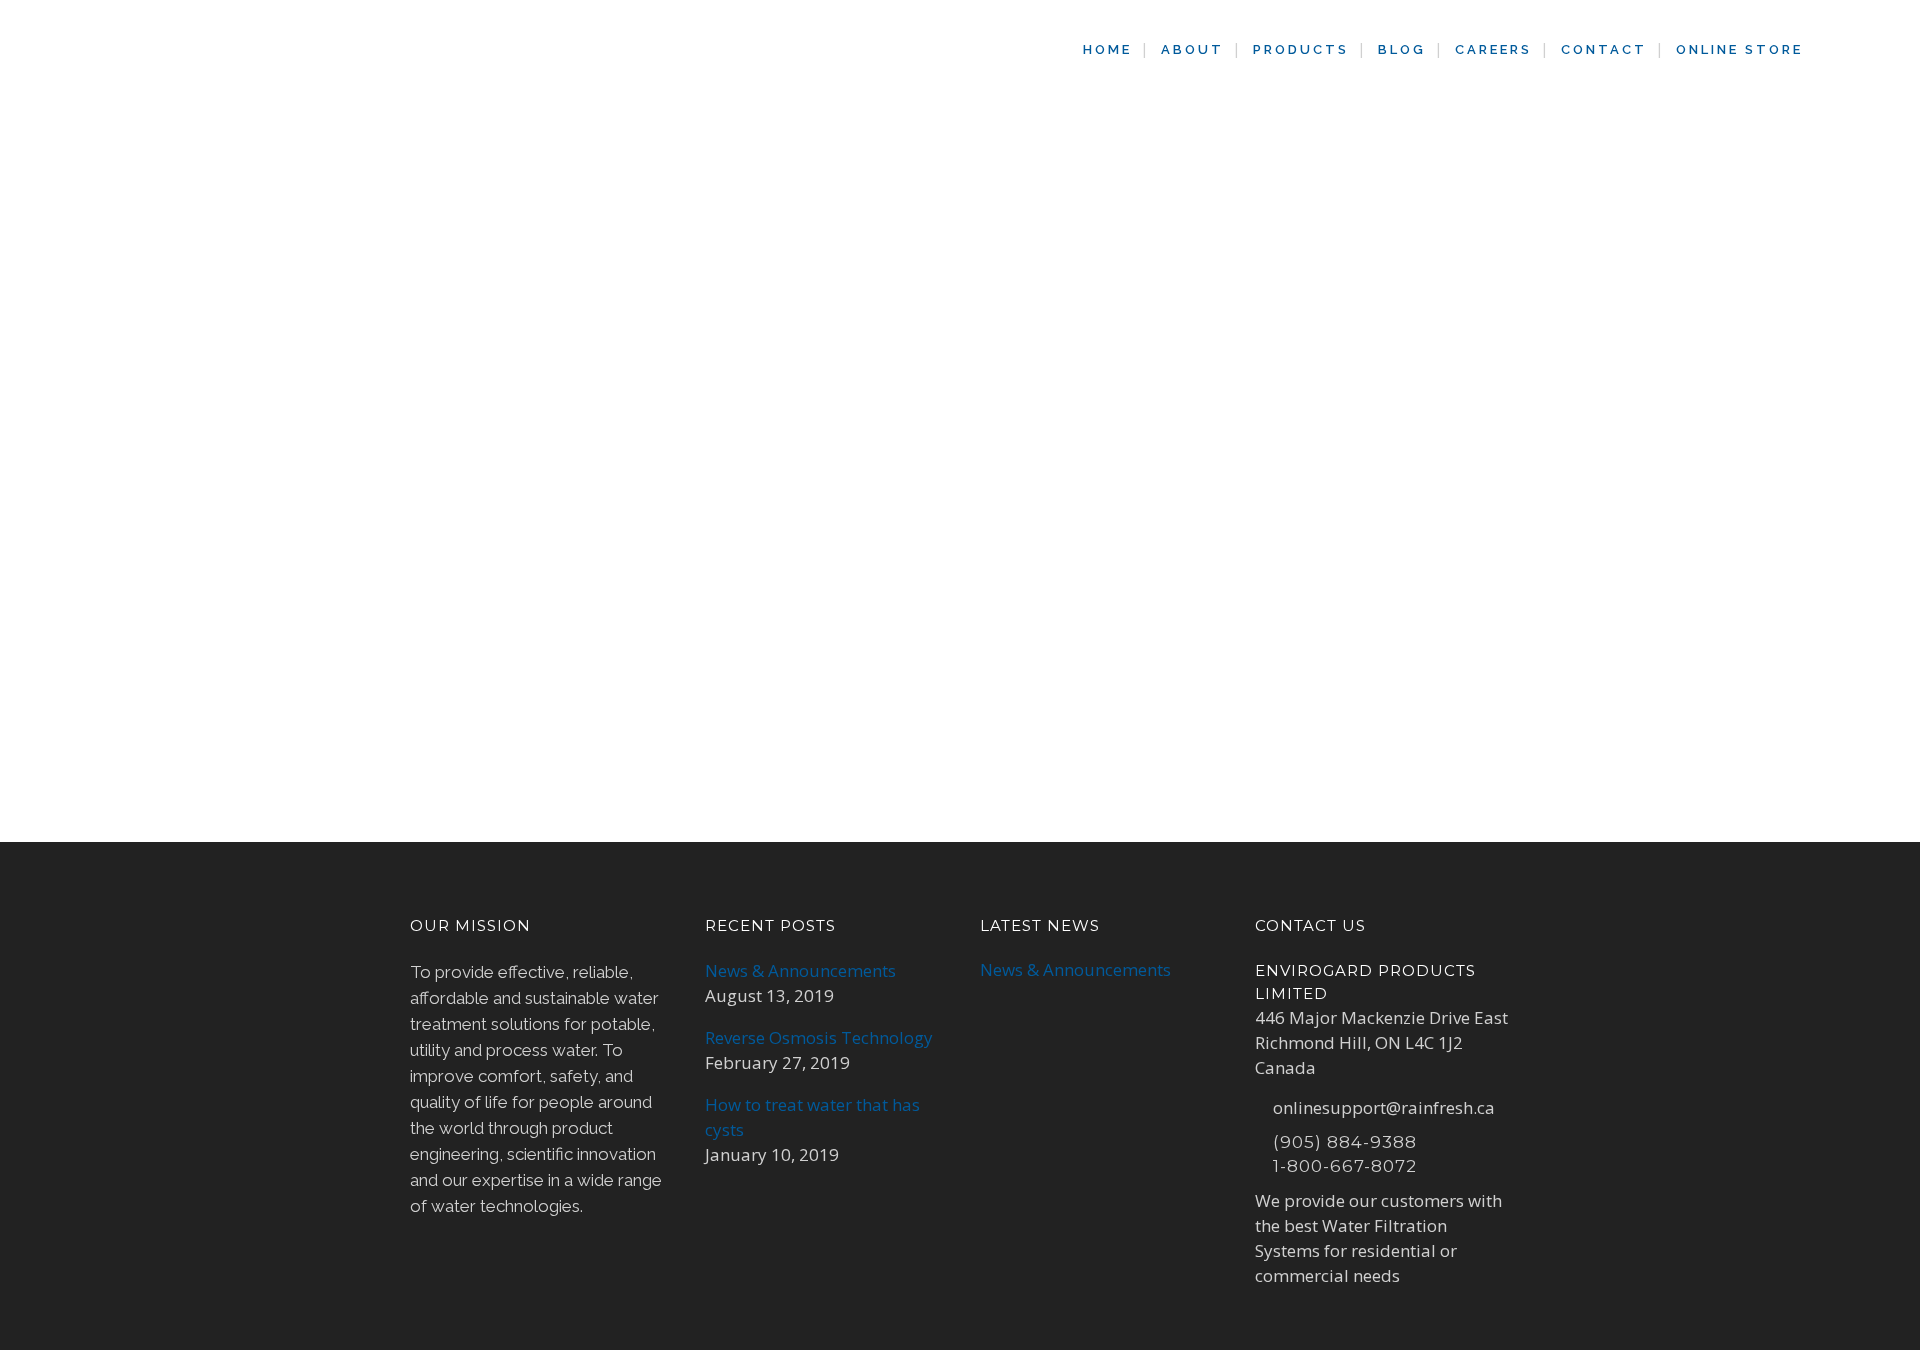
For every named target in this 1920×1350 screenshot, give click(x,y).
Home (840, 206)
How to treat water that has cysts (812, 1117)
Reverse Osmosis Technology (819, 1037)
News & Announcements (800, 970)
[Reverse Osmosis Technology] (581, 389)
